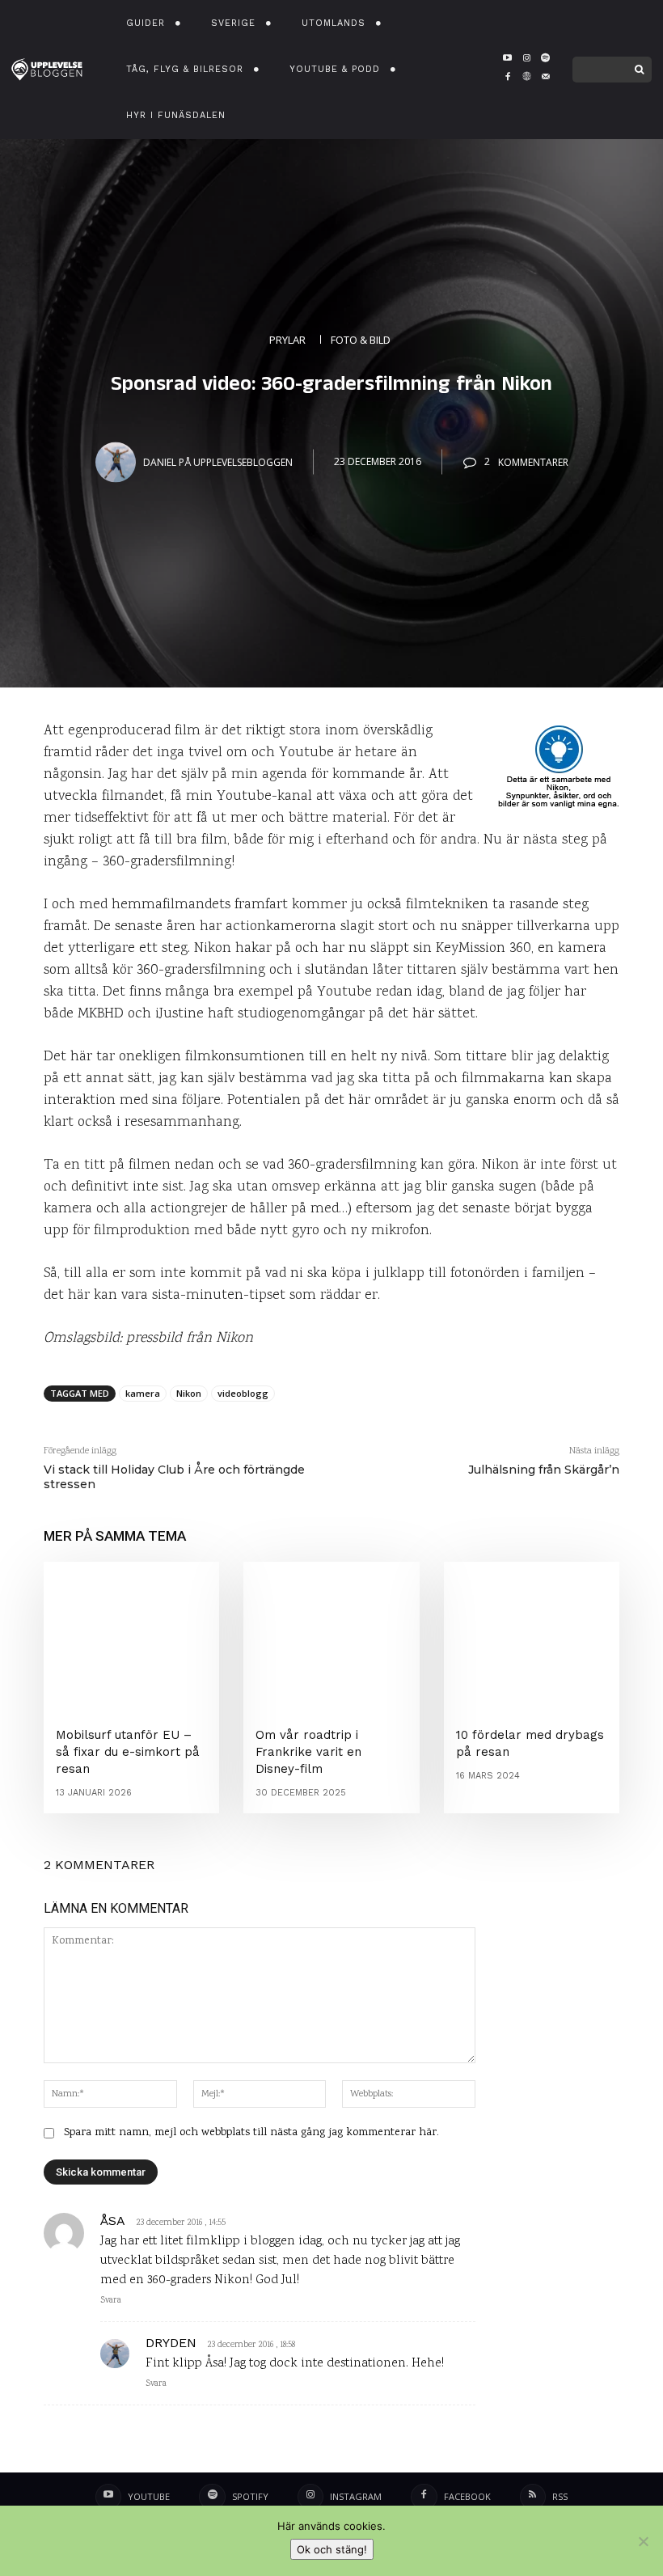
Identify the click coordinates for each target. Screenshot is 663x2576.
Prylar (287, 339)
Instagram (356, 2496)
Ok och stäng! (332, 2549)
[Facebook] (507, 79)
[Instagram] (527, 59)
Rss (560, 2496)
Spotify (250, 2496)
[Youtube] (507, 59)
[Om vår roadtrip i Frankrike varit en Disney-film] (331, 1632)
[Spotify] (545, 59)
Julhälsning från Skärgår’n (544, 1470)
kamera (143, 1393)
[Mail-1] (545, 79)
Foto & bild (361, 339)
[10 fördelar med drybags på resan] (532, 1632)
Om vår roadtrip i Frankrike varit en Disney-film (308, 1752)
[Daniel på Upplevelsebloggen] (118, 462)
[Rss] (533, 2497)
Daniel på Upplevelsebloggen (218, 461)
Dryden (171, 2343)
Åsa (113, 2221)
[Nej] (643, 2541)
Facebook (467, 2496)
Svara (111, 2301)
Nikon (189, 1393)
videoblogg (243, 1393)
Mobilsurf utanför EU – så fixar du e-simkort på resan (128, 1752)
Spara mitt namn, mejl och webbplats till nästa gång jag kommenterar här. (251, 2133)
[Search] (639, 70)
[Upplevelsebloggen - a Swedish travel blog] (47, 70)
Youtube (149, 2496)
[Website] (527, 79)
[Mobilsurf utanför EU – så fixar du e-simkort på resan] (131, 1632)
